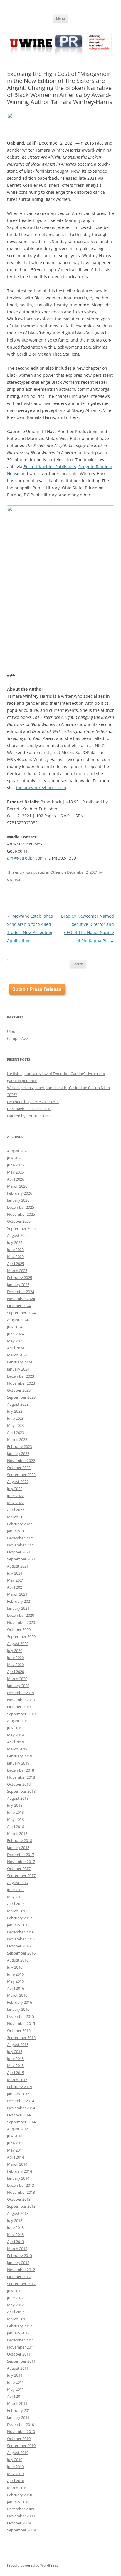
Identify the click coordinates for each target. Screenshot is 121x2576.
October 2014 (19, 2115)
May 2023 (15, 1425)
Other (55, 872)
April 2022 (16, 1510)
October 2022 (19, 1468)
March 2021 (17, 1594)
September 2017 (21, 1876)
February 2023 (20, 1446)
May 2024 (15, 1341)
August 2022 (18, 1482)
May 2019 (15, 1735)
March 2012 (17, 2319)
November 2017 (21, 1862)
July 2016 (15, 1967)
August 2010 (18, 2453)
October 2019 (19, 1707)
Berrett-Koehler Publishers (50, 467)
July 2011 (15, 2375)
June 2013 (15, 2227)
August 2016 (18, 1960)
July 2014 (15, 2136)
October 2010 (19, 2439)
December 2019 (21, 1693)
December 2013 (21, 2185)
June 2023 (15, 1418)
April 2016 (16, 1988)
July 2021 (15, 1573)
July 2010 (15, 2460)
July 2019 (15, 1728)
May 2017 (15, 1897)
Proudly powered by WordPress (33, 2565)
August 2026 (18, 1151)
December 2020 (21, 1615)
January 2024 (18, 1369)
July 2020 (15, 1650)
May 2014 (15, 2150)
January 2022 (18, 1531)
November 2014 (21, 2108)
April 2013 (16, 2242)
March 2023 (17, 1439)
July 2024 (15, 1327)
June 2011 (15, 2382)
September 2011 (21, 2361)
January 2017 (18, 1925)
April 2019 (16, 1742)
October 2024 (19, 1306)
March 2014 (17, 2164)
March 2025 (17, 1271)
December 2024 (21, 1292)
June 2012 (15, 2298)
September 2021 (21, 1559)
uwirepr (14, 879)
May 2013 (15, 2234)
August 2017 (18, 1883)
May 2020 (15, 1665)
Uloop (12, 1031)
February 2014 (20, 2171)
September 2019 (21, 1714)
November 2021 (21, 1545)
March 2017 (17, 1911)
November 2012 (21, 2270)
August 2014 (18, 2129)
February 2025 (20, 1278)
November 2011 (21, 2347)
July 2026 (15, 1158)
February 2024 (20, 1362)
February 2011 (20, 2410)
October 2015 (19, 2030)
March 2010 (17, 2488)
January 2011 (18, 2417)
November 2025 (21, 1214)
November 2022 (21, 1461)
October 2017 (19, 1869)
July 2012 (15, 2291)
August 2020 (18, 1643)
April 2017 (16, 1904)
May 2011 (15, 2389)
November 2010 (21, 2431)
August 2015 (18, 2045)
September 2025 (21, 1228)
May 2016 (15, 1981)
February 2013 (20, 2256)
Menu (60, 18)
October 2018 (19, 1784)
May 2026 (15, 1172)
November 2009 (21, 2516)
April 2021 (16, 1587)
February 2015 (20, 2087)
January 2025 (18, 1285)
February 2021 (20, 1601)
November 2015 (21, 2023)
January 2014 (18, 2178)
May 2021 (15, 1580)
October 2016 (19, 1946)
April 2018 (16, 1826)
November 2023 (21, 1383)
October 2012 (19, 2277)
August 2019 (18, 1721)
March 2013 (17, 2249)
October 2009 (19, 2523)
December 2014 (21, 2101)
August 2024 (18, 1320)
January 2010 (18, 2502)
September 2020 (21, 1636)
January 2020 (18, 1686)
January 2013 (18, 2263)
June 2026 (15, 1165)
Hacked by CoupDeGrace (29, 1116)
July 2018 (15, 1805)
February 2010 (20, 2495)
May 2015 (15, 2066)
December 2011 (21, 2340)
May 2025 (15, 1256)
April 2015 (16, 2073)
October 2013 (19, 2199)
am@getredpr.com (25, 858)
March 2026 (17, 1186)
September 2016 (21, 1953)
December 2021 (21, 1538)
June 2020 (15, 1658)
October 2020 (19, 1629)
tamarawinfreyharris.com (41, 788)
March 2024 (17, 1355)
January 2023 (18, 1453)
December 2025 (21, 1207)
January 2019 (18, 1763)
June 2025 (15, 1249)
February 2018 (20, 1840)
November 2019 (21, 1700)
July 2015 (15, 2052)
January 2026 (18, 1200)
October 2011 (19, 2354)
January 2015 (18, 2094)
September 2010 (21, 2446)
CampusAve (17, 1038)
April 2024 (16, 1348)
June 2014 (15, 2143)
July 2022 (15, 1489)
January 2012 (18, 2333)
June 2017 (15, 1890)
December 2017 (21, 1855)
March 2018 (17, 1833)
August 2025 (18, 1235)
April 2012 (16, 2312)
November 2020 (21, 1622)
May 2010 (15, 2474)
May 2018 (15, 1819)
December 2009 (21, 2509)
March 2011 (17, 2403)
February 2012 (20, 2326)
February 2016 (20, 2002)
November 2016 (21, 1939)
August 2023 (18, 1404)
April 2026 (16, 1179)
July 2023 (15, 1411)
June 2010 (15, 2467)
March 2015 (17, 2080)
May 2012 (15, 2305)
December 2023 (21, 1376)
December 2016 (21, 1932)
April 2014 (16, 2157)
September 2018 (21, 1791)
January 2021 (18, 1608)
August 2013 (18, 2213)
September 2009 (21, 2530)
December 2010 (21, 2424)
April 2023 (16, 1432)
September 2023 (21, 1397)
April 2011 (16, 2396)
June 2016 (15, 1974)
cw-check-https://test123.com (33, 1102)
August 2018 (18, 1798)
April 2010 (16, 2481)
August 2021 (18, 1566)
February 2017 (20, 1918)
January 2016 (18, 2009)
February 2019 (20, 1756)
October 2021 (19, 1552)
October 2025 (19, 1221)
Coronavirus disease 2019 (29, 1109)
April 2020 (16, 1672)
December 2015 (21, 2016)
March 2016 (17, 1995)
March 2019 (17, 1749)
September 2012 (21, 2284)
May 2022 (15, 1503)
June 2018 (15, 1812)
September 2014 (21, 2122)
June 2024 (15, 1334)
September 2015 (21, 2037)
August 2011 (18, 2368)
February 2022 (20, 1524)
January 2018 (18, 1847)
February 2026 (20, 1193)
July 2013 (15, 2220)
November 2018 (21, 1777)
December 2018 (21, 1770)
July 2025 (15, 1242)
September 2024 (21, 1313)
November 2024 (21, 1299)
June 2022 (15, 1496)
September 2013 (21, 2206)
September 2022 (21, 1475)
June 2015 (15, 2059)
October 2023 (19, 1390)
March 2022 (17, 1517)
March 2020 (17, 1679)
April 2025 (16, 1264)
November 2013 (21, 2192)
